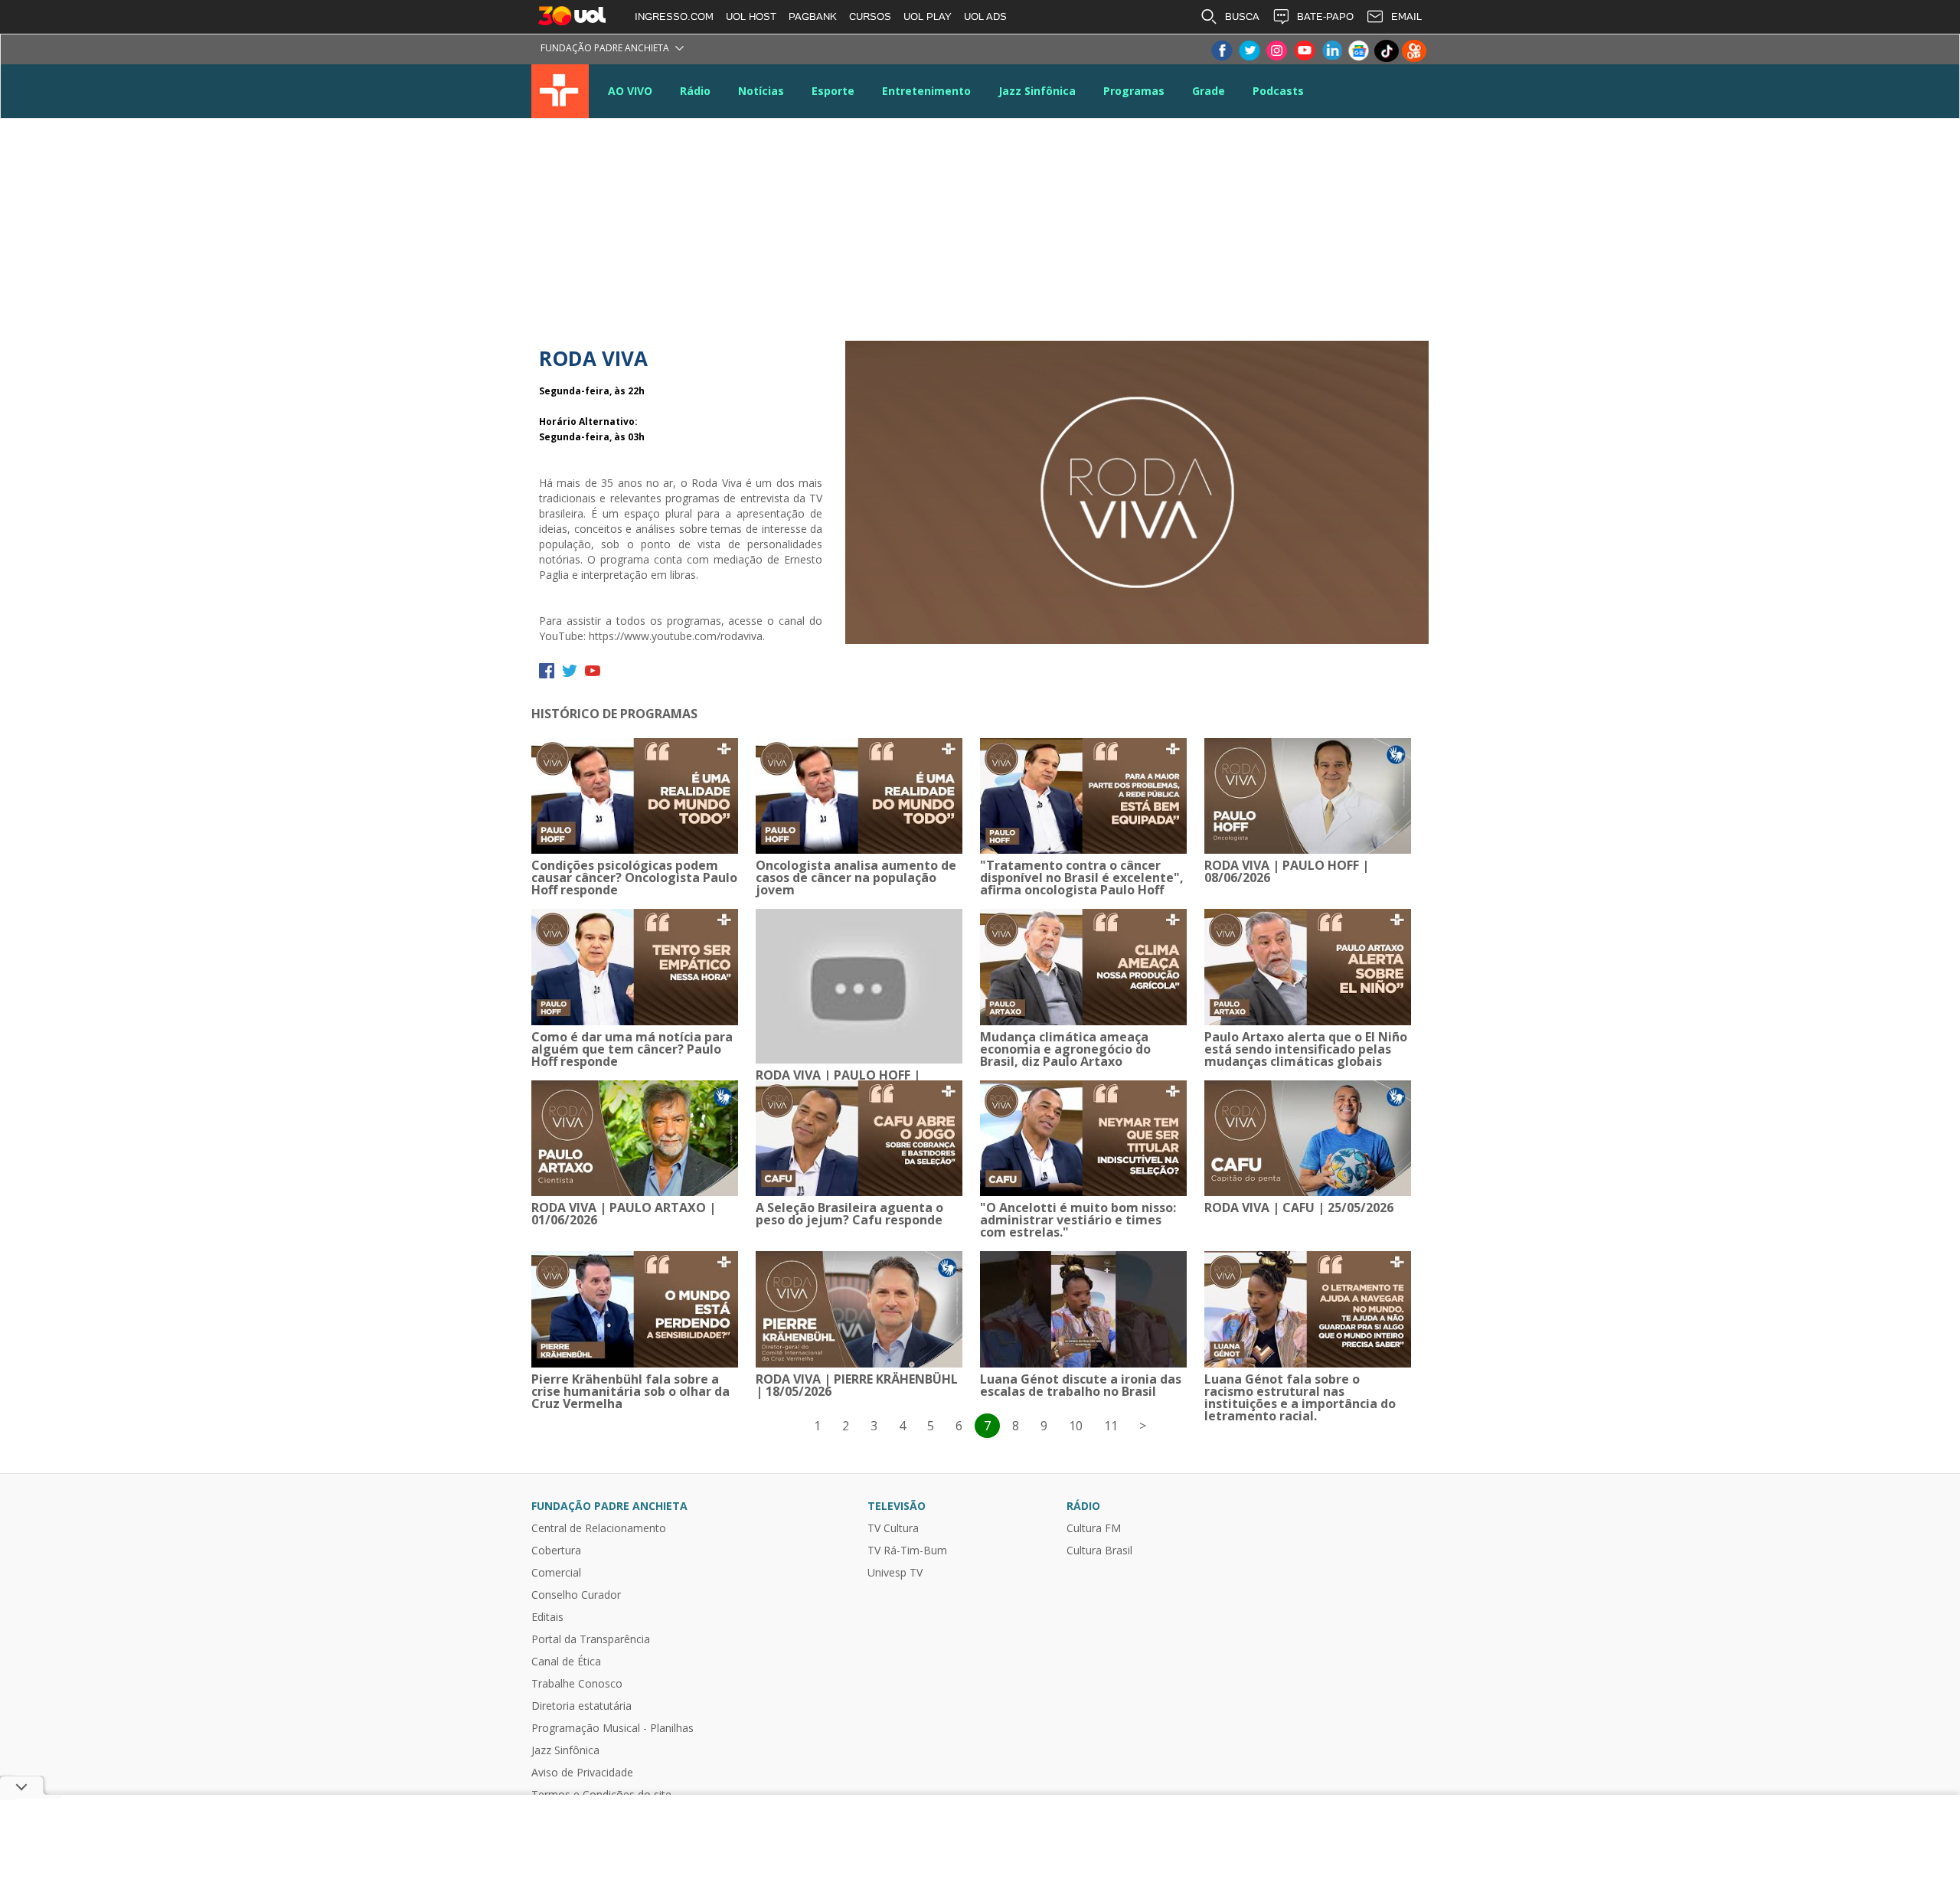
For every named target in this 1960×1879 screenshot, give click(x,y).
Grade (1209, 91)
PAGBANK (813, 16)
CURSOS (870, 16)
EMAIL (1406, 16)
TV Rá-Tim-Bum (907, 1551)
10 (1076, 1426)
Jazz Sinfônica (1037, 91)
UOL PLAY (928, 16)
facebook (547, 671)
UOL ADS (985, 16)
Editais (547, 1617)
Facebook (1221, 51)
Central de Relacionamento (599, 1528)
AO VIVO (630, 91)
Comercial (556, 1573)
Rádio (695, 91)
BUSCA (1242, 16)
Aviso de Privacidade (582, 1773)
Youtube (1304, 51)
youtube (593, 671)
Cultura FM (1094, 1528)
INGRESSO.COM (674, 16)
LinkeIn (1331, 51)
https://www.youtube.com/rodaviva (676, 636)
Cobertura (556, 1551)
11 (1111, 1426)
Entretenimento (926, 91)
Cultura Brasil (1099, 1551)
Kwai (1414, 51)
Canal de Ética (566, 1662)
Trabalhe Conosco (577, 1684)
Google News (1359, 51)
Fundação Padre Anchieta (605, 48)
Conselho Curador (576, 1595)
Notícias (761, 91)
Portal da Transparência (591, 1639)
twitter (570, 671)
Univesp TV (895, 1573)
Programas (1134, 91)
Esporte (833, 91)
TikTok (1387, 51)
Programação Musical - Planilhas (612, 1728)
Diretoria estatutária (581, 1706)
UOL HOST (751, 16)
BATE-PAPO (1325, 16)
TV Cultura (560, 91)
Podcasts (1278, 91)
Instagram (1276, 51)
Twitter (1249, 51)
